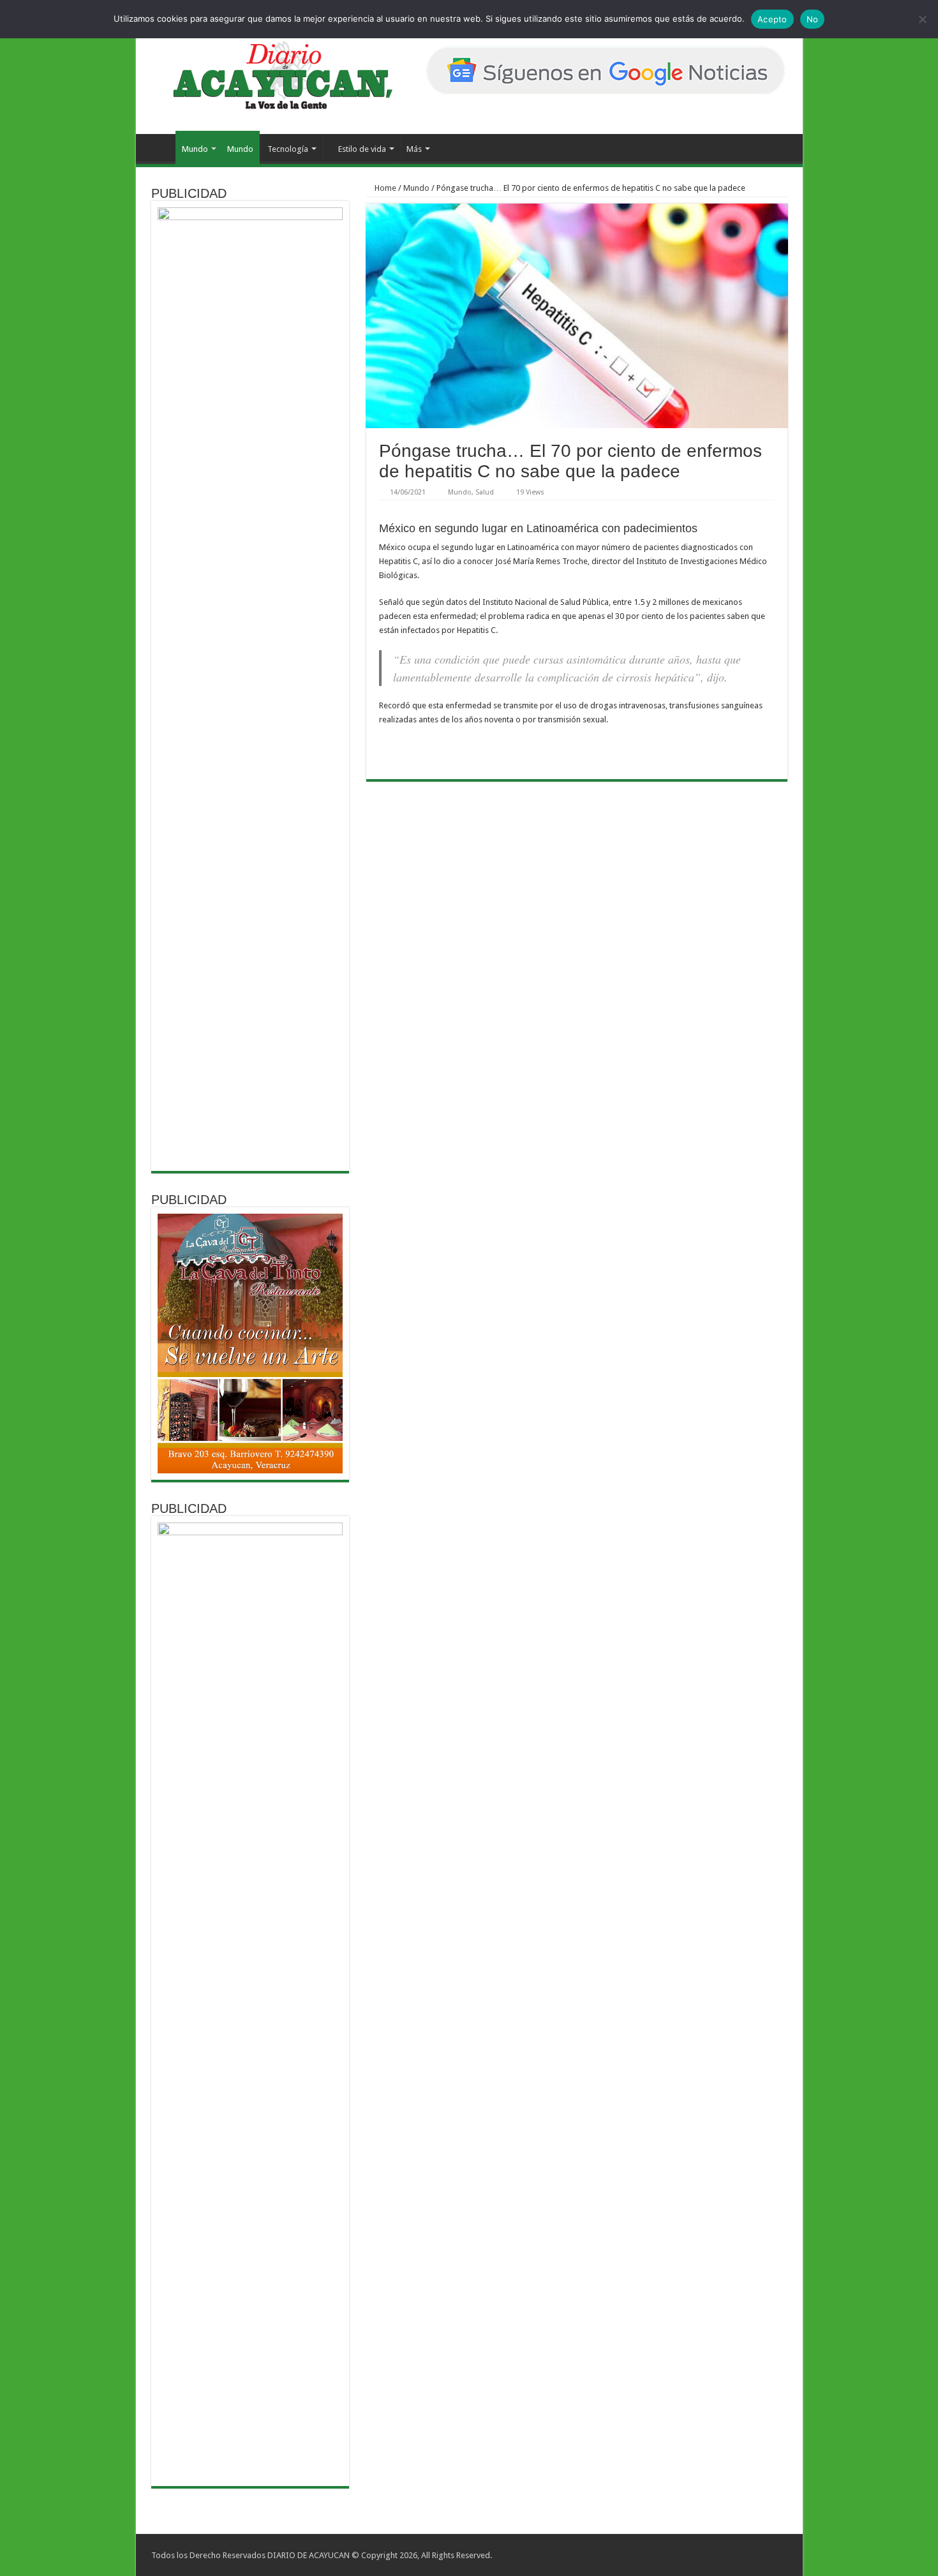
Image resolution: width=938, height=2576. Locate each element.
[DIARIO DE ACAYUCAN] (272, 75)
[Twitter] (760, 2555)
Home (384, 188)
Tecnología (288, 149)
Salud (485, 492)
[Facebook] (748, 2555)
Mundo (195, 149)
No (813, 19)
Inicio (159, 147)
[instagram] (772, 2555)
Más (414, 149)
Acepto (772, 19)
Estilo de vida (362, 149)
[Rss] (735, 2555)
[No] (922, 19)
